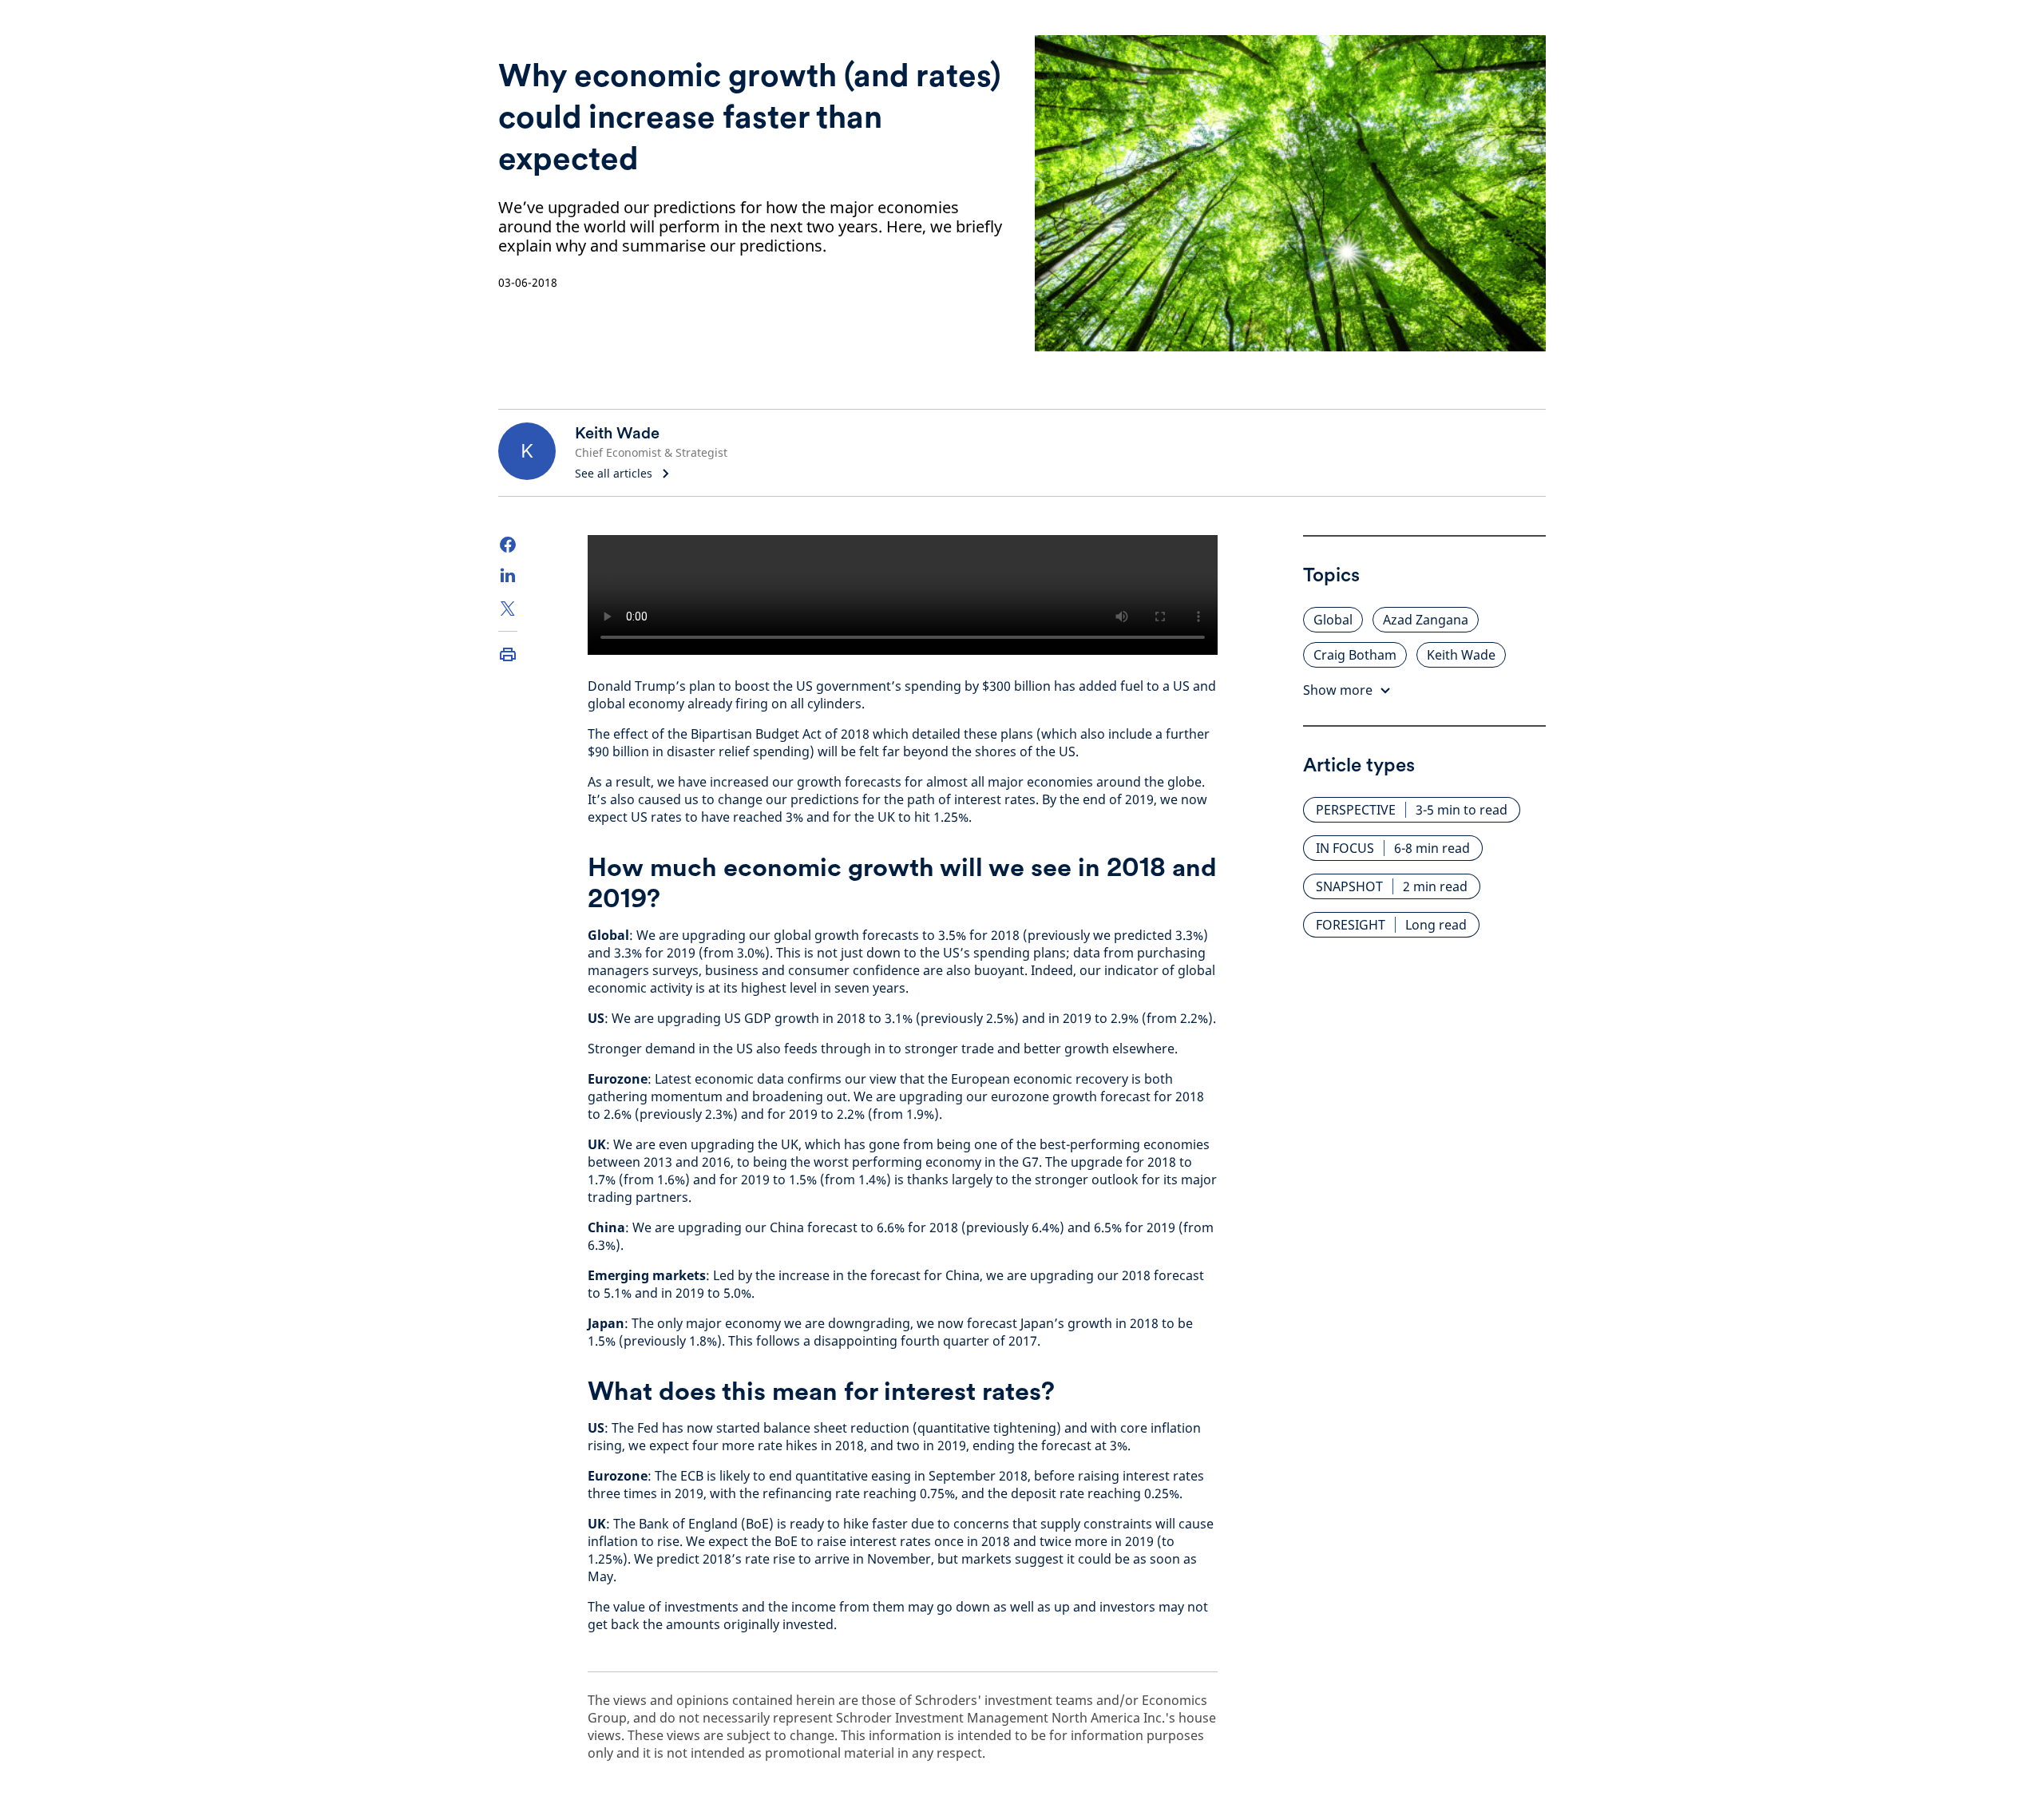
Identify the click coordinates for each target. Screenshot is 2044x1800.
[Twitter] (508, 609)
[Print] (508, 654)
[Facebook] (508, 545)
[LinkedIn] (508, 577)
